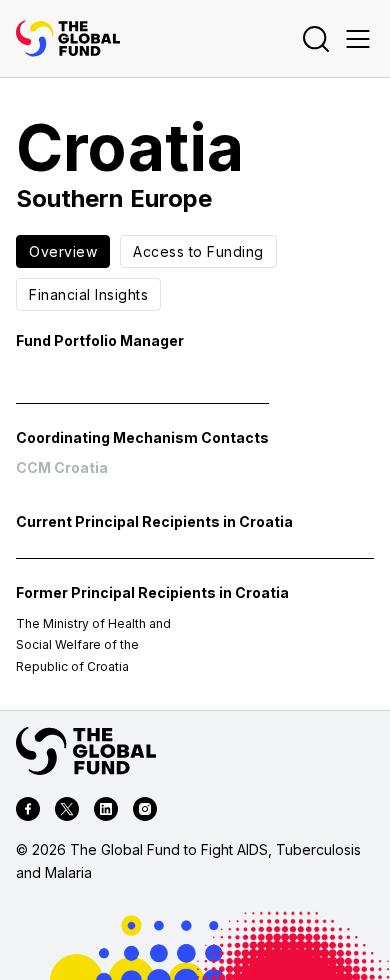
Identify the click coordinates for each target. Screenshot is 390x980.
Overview (63, 251)
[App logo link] (68, 38)
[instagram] (145, 812)
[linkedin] (106, 812)
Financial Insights (88, 294)
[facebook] (28, 812)
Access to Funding (198, 251)
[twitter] (67, 812)
